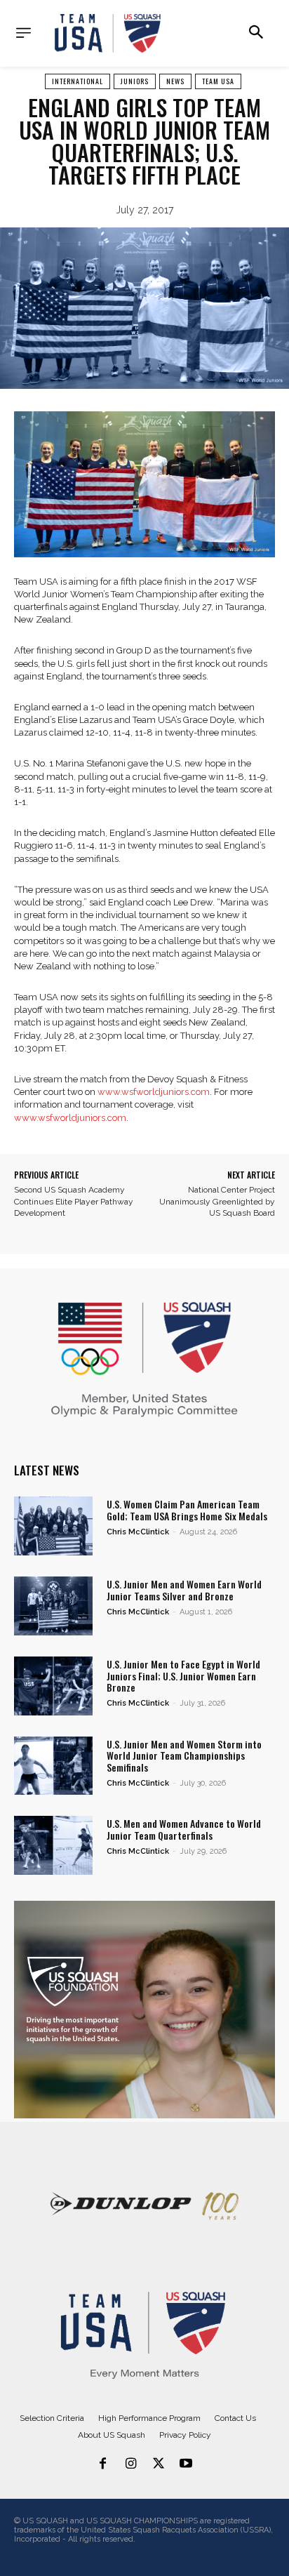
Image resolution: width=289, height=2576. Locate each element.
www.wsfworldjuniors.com (154, 1092)
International (78, 81)
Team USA (218, 81)
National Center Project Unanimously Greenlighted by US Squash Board (217, 1202)
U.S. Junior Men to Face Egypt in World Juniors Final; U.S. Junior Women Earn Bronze (183, 1676)
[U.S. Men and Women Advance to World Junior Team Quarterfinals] (53, 1845)
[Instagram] (130, 2464)
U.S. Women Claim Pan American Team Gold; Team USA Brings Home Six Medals (187, 1510)
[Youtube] (187, 2464)
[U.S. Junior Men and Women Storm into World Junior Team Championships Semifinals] (53, 1766)
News (175, 81)
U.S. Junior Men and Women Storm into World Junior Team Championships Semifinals (184, 1756)
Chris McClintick (138, 1532)
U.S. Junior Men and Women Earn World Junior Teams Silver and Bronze (184, 1590)
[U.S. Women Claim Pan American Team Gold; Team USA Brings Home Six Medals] (53, 1526)
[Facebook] (103, 2464)
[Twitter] (159, 2464)
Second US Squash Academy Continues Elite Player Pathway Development (74, 1202)
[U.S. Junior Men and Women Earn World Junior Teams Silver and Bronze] (53, 1606)
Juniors (135, 81)
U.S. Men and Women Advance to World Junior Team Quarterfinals (184, 1829)
